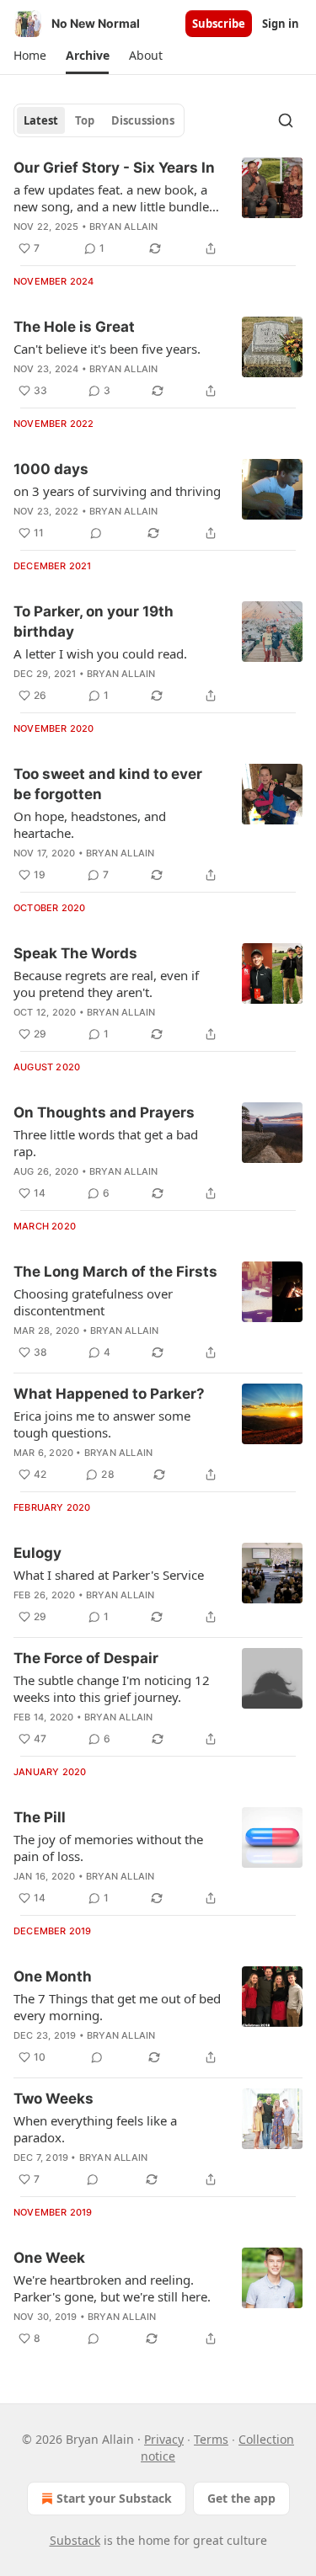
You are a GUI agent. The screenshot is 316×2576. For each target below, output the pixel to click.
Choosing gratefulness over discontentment (93, 1302)
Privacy (164, 2439)
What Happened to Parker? (109, 1394)
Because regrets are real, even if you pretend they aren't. (106, 984)
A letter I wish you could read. (100, 653)
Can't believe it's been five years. (107, 349)
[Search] (286, 120)
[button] (29, 56)
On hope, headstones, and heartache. (90, 824)
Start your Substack (114, 2498)
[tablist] (99, 120)
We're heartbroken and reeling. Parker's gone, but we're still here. (112, 2288)
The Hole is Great (74, 327)
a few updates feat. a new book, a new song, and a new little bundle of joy (111, 198)
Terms (211, 2439)
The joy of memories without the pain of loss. (108, 1848)
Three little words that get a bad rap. (106, 1143)
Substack (75, 2540)
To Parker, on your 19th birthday (94, 621)
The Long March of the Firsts (115, 1272)
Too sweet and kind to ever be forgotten (108, 784)
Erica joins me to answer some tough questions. (102, 1424)
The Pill (40, 1817)
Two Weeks (54, 2099)
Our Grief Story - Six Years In (114, 168)
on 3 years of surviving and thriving (117, 491)
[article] (158, 208)
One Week (49, 2258)
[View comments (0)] (96, 533)
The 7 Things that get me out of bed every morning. (117, 2007)
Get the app (241, 2498)
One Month (53, 1976)
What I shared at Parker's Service (109, 1575)
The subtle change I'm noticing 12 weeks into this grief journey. (112, 1688)
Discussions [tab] (143, 120)
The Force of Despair (86, 1658)
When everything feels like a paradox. (95, 2129)
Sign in (281, 24)
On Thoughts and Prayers (104, 1112)
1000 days (51, 469)
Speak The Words (75, 953)
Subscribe (219, 24)
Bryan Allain (123, 227)
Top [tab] (85, 120)
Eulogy (37, 1553)
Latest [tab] (41, 120)
